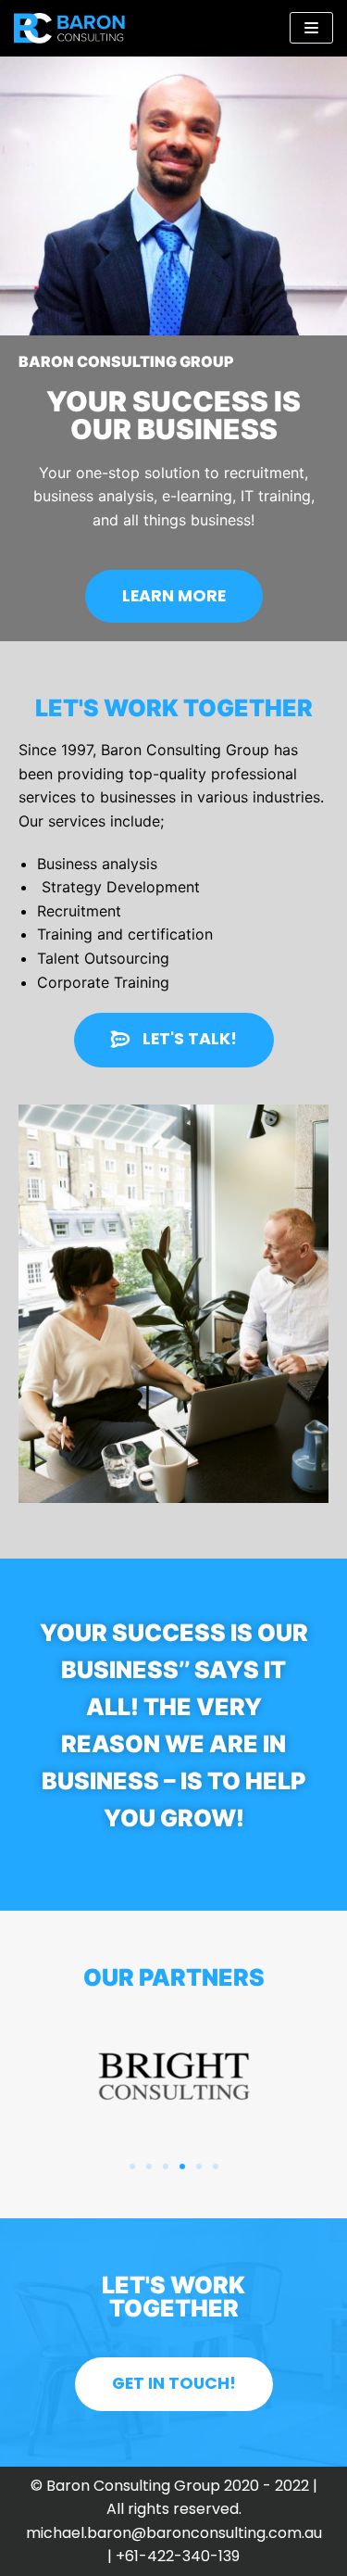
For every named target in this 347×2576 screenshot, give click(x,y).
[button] (174, 597)
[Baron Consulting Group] (69, 28)
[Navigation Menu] (311, 28)
